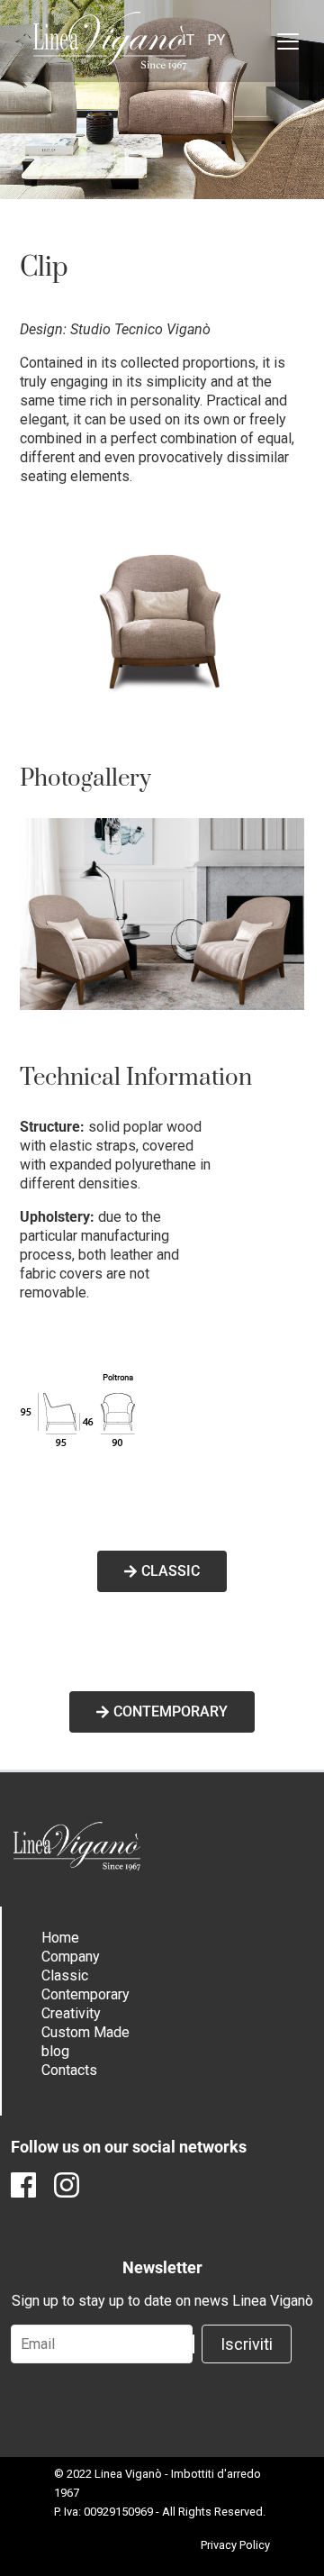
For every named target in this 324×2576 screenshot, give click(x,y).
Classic (65, 1975)
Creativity (71, 2013)
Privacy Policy (235, 2545)
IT (188, 40)
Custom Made (85, 2032)
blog (55, 2051)
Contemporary (85, 1994)
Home (60, 1938)
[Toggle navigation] (288, 41)
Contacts (69, 2070)
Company (71, 1957)
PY (216, 40)
